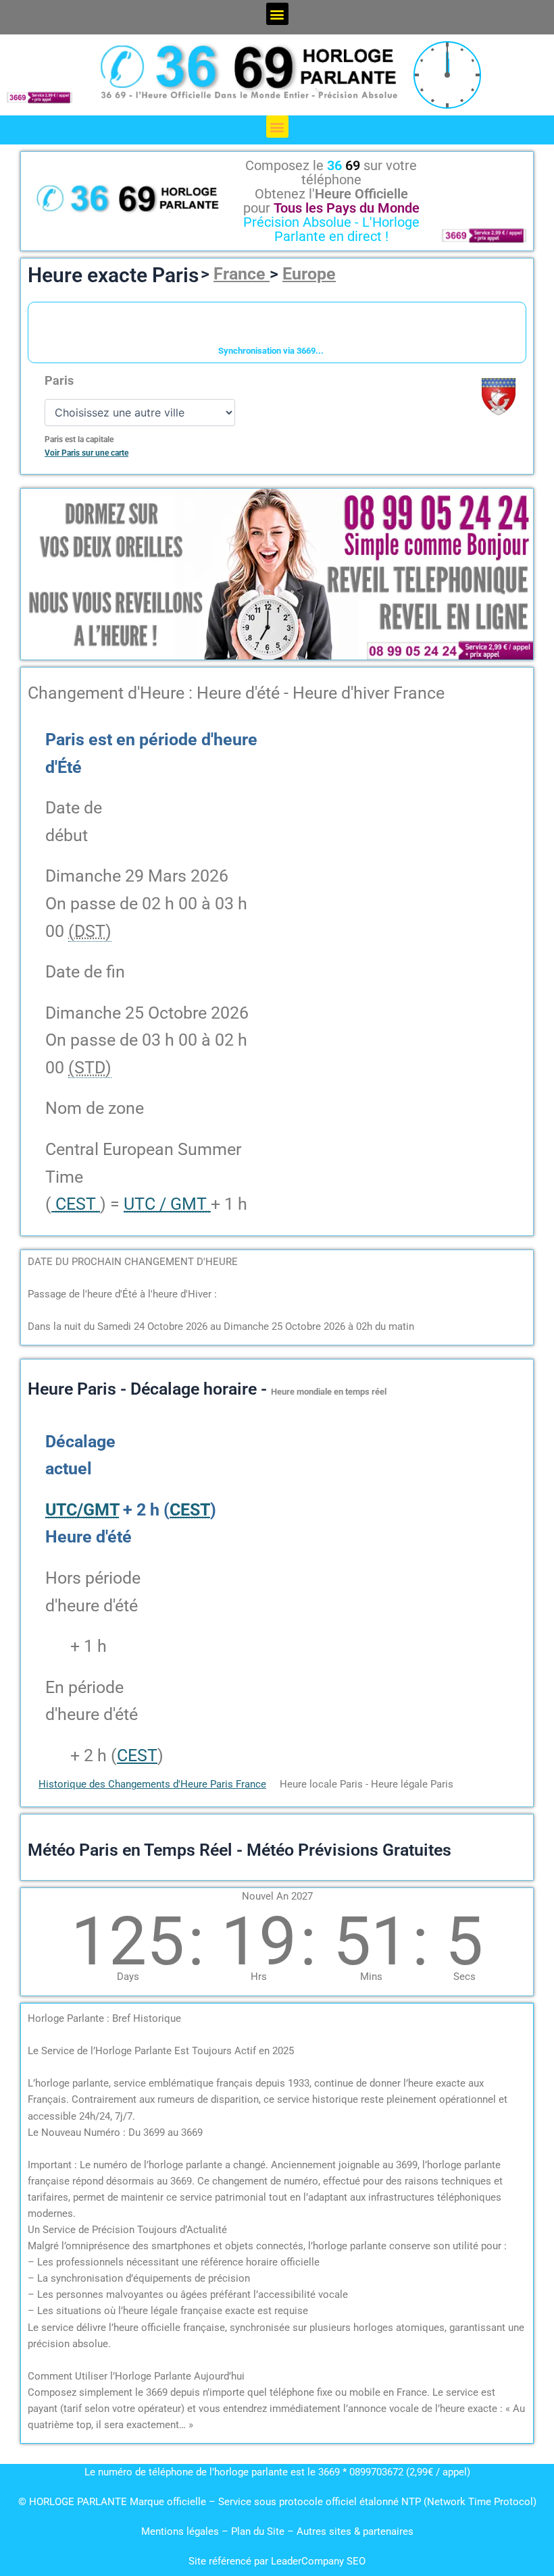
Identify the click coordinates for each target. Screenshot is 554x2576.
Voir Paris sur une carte (86, 453)
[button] (277, 14)
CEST (137, 1755)
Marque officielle (168, 2502)
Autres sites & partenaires (355, 2531)
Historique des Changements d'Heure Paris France (152, 1784)
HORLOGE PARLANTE (78, 2502)
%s (56, 1646)
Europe (309, 274)
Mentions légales (180, 2531)
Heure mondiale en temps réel (329, 1392)
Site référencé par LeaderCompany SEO (277, 2561)
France (242, 274)
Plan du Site (259, 2531)
